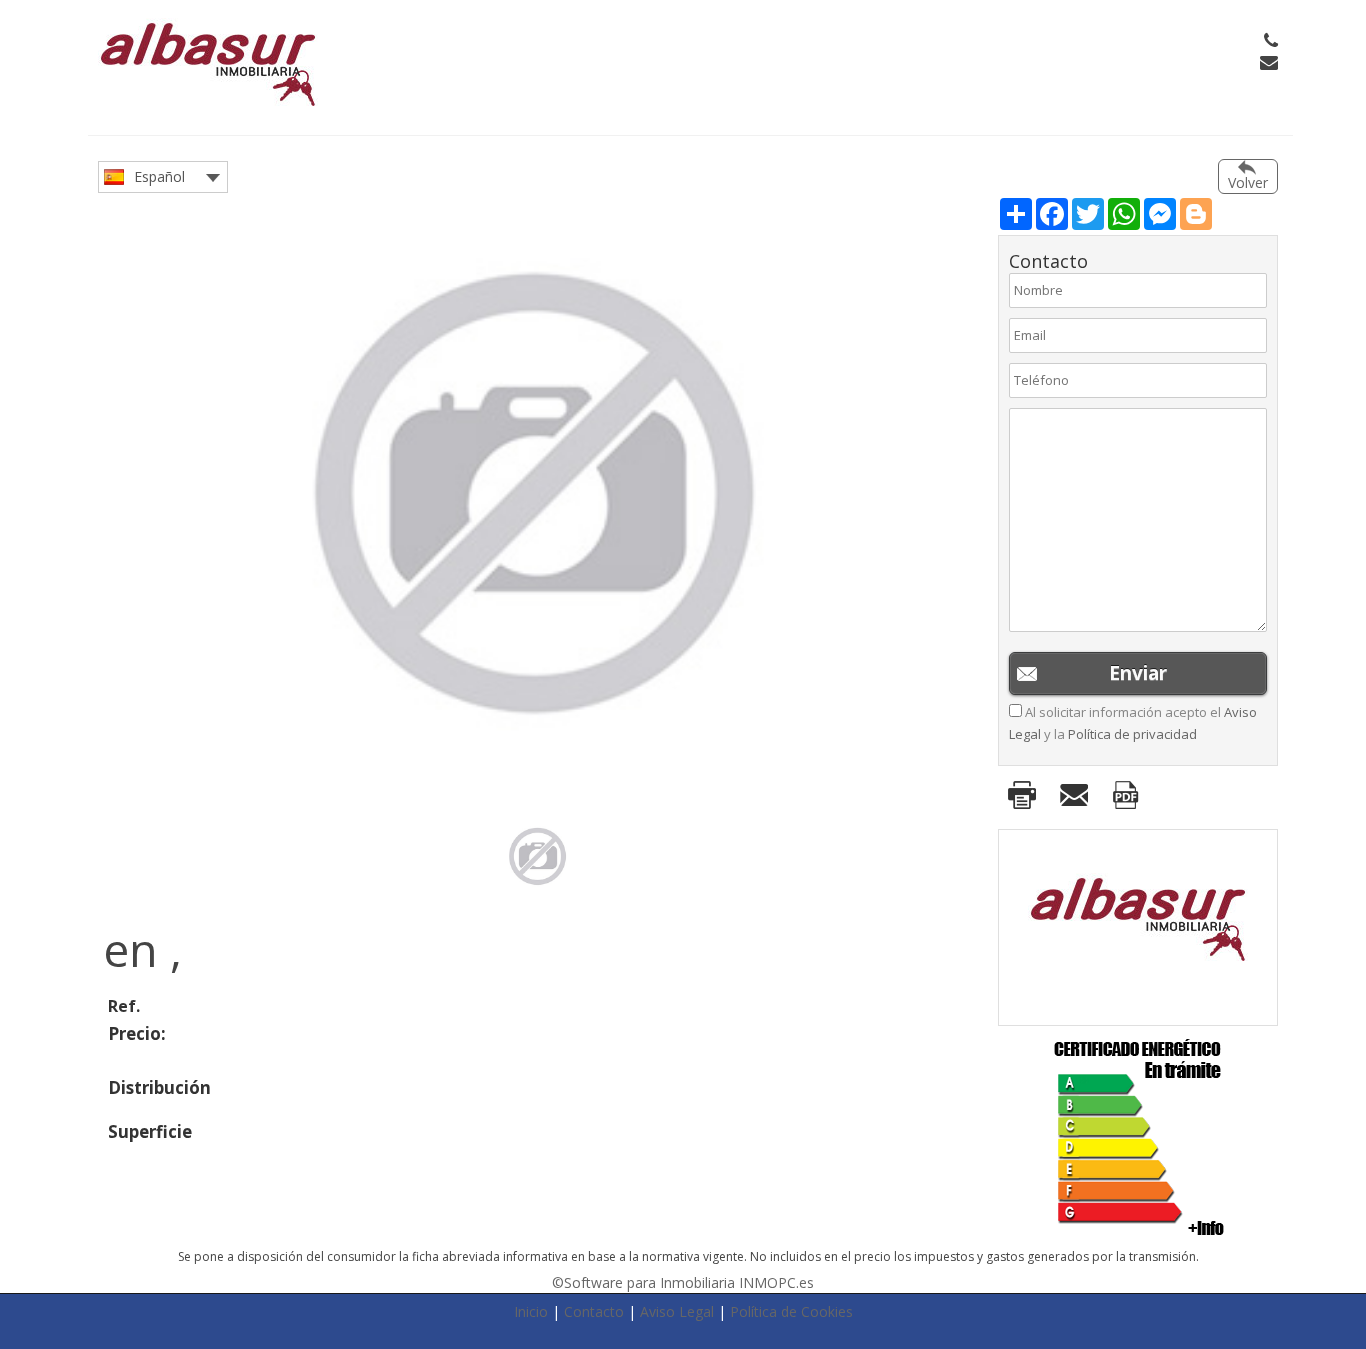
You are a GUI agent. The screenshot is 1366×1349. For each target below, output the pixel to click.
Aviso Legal (677, 1311)
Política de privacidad (1132, 734)
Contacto (594, 1311)
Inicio (531, 1311)
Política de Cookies (791, 1311)
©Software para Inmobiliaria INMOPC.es (683, 1282)
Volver (1248, 182)
